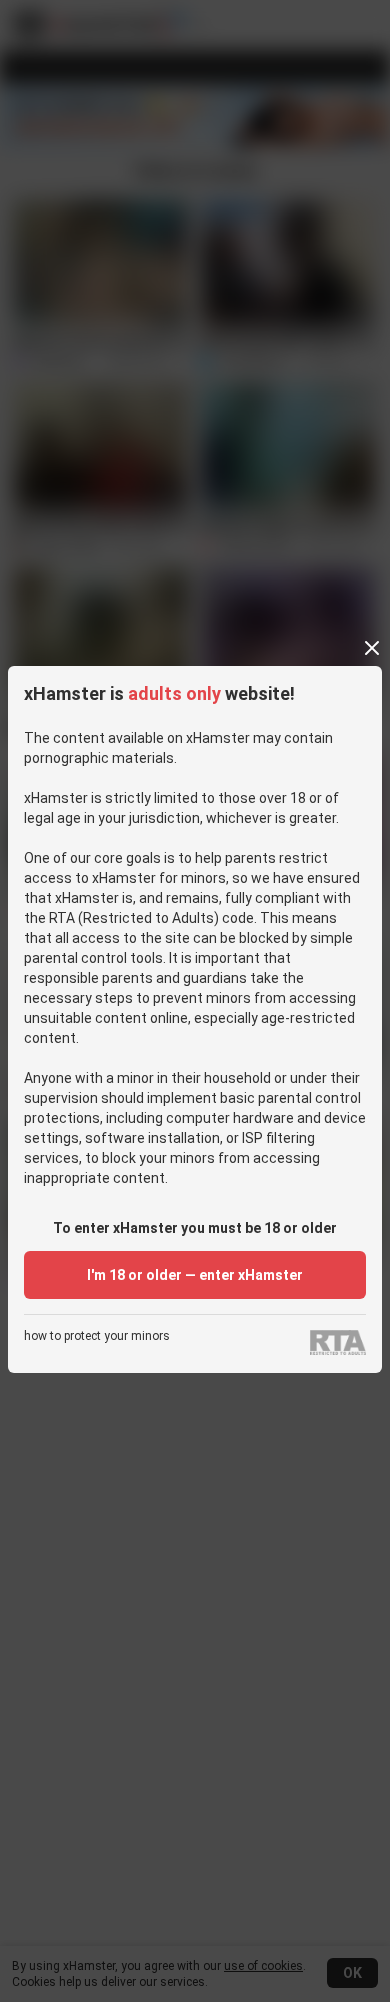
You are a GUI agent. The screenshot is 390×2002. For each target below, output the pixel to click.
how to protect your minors (97, 1336)
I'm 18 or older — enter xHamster (195, 1275)
